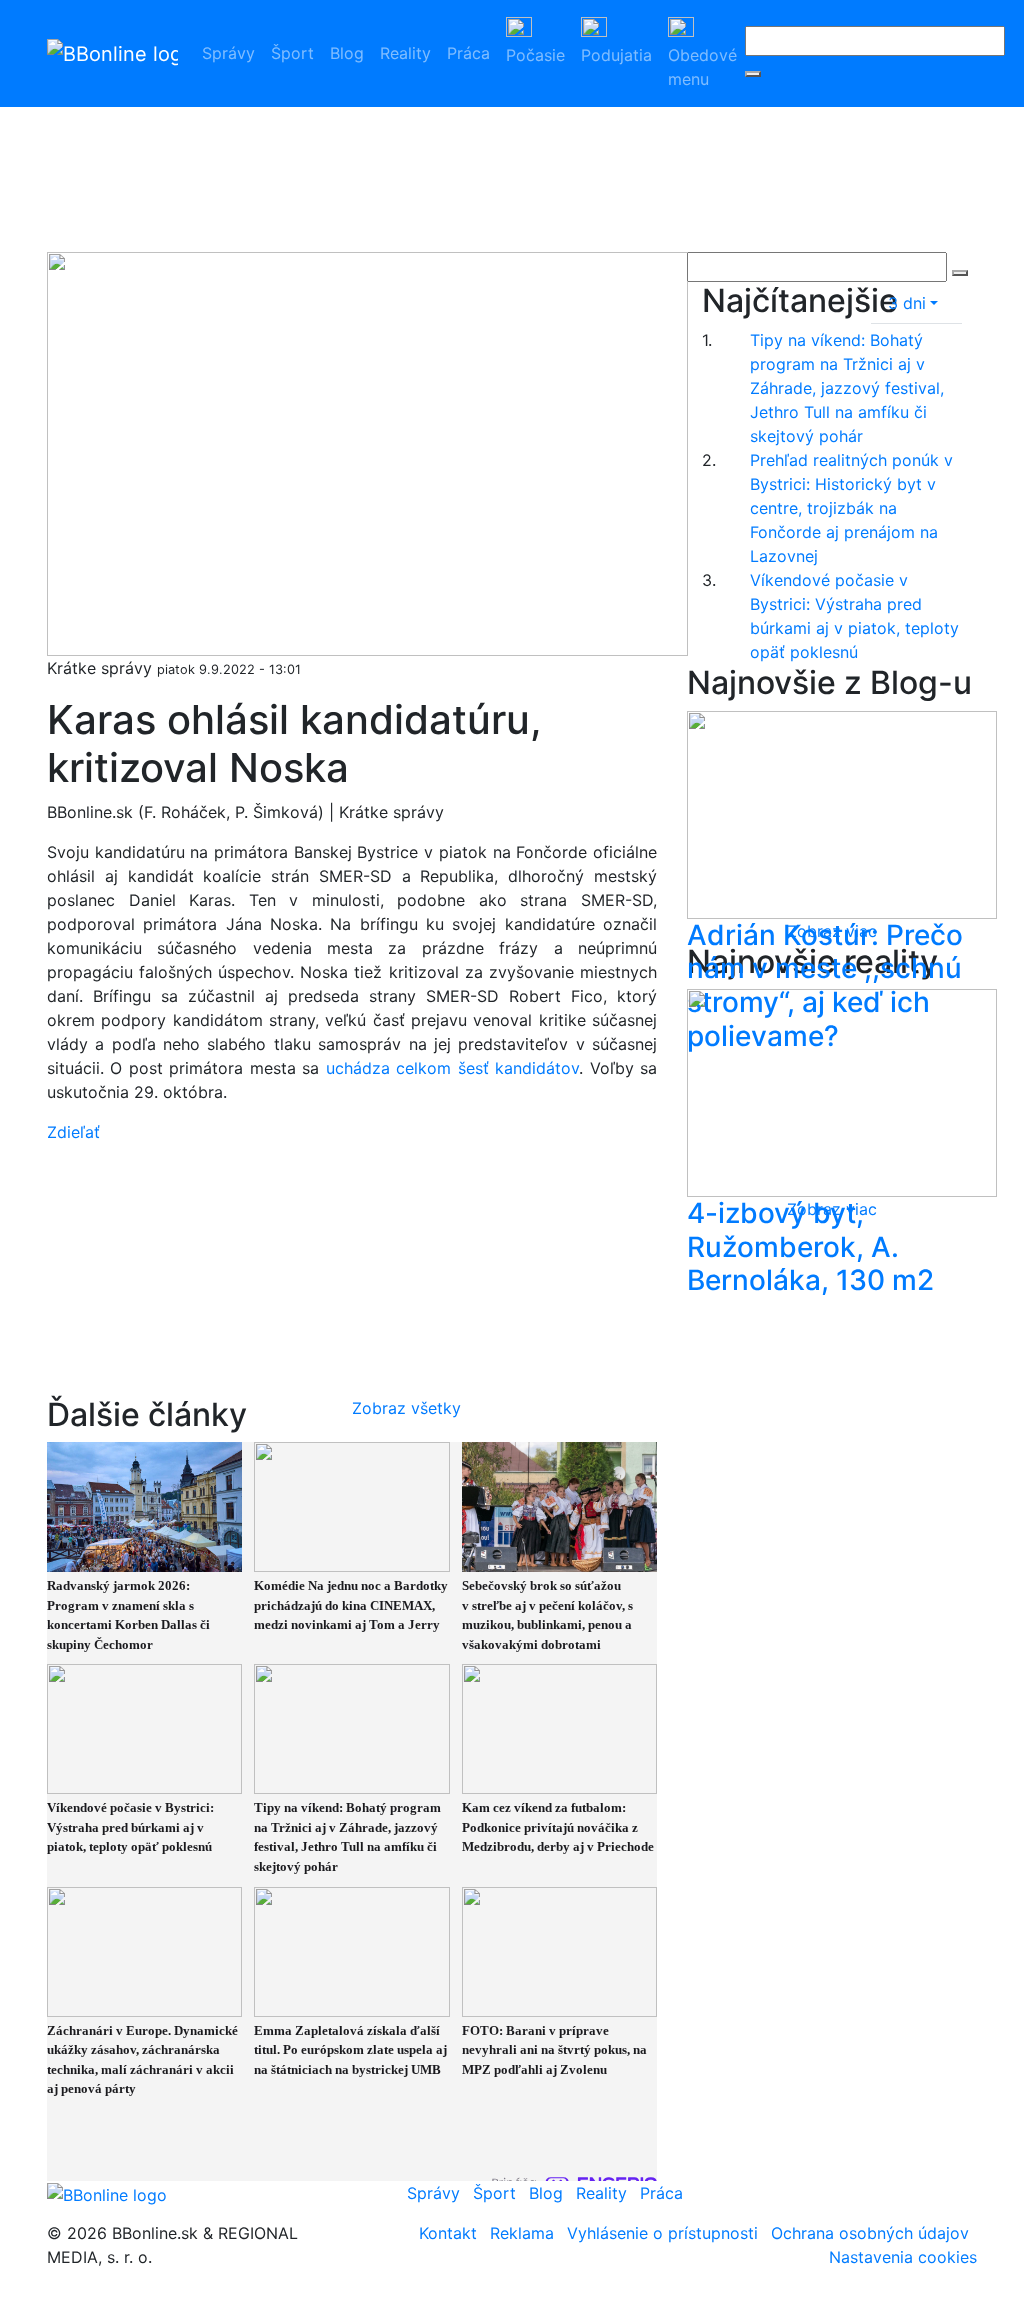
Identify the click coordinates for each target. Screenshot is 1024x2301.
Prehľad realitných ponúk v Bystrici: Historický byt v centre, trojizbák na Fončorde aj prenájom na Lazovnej (851, 508)
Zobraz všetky (406, 1408)
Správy (228, 53)
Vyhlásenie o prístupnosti (662, 2233)
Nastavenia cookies (903, 2257)
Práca (468, 53)
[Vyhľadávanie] (753, 74)
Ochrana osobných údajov (870, 2233)
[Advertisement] (532, 125)
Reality (405, 53)
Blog (347, 53)
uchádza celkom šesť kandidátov (452, 1068)
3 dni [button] (907, 303)
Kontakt (448, 2233)
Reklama (522, 2233)
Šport (292, 53)
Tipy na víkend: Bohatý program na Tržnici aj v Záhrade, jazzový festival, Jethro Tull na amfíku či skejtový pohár (847, 388)
